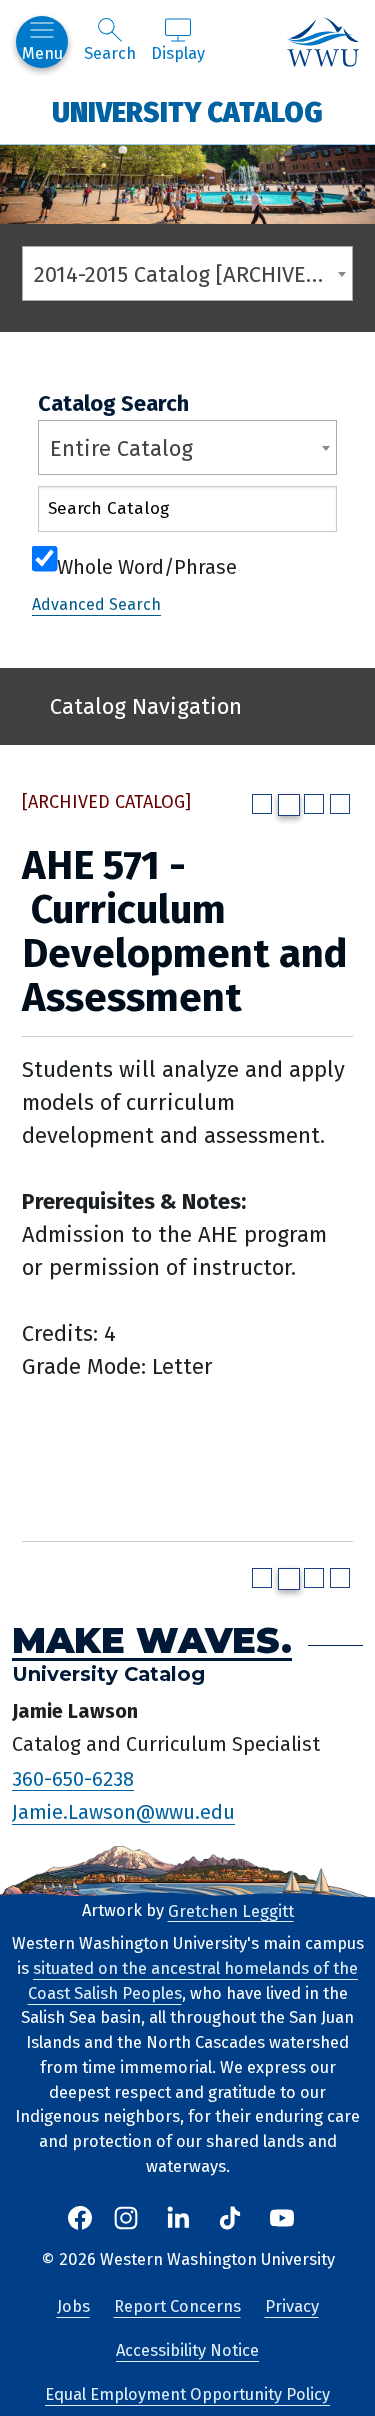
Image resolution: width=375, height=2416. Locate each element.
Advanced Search (96, 604)
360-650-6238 (73, 1778)
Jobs (73, 2306)
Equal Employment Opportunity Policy (187, 2394)
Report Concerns (177, 2306)
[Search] (304, 513)
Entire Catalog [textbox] (121, 448)
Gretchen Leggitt (231, 1910)
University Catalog (187, 111)
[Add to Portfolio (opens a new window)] (262, 804)
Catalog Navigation (146, 706)
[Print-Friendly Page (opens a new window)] (314, 804)
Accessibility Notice (187, 2350)
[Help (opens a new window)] (340, 804)
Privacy (292, 2306)
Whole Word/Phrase (147, 565)
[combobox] (187, 273)
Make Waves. (152, 1640)
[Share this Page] (289, 805)
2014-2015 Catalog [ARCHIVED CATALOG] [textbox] (193, 274)
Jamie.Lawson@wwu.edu (123, 1812)
